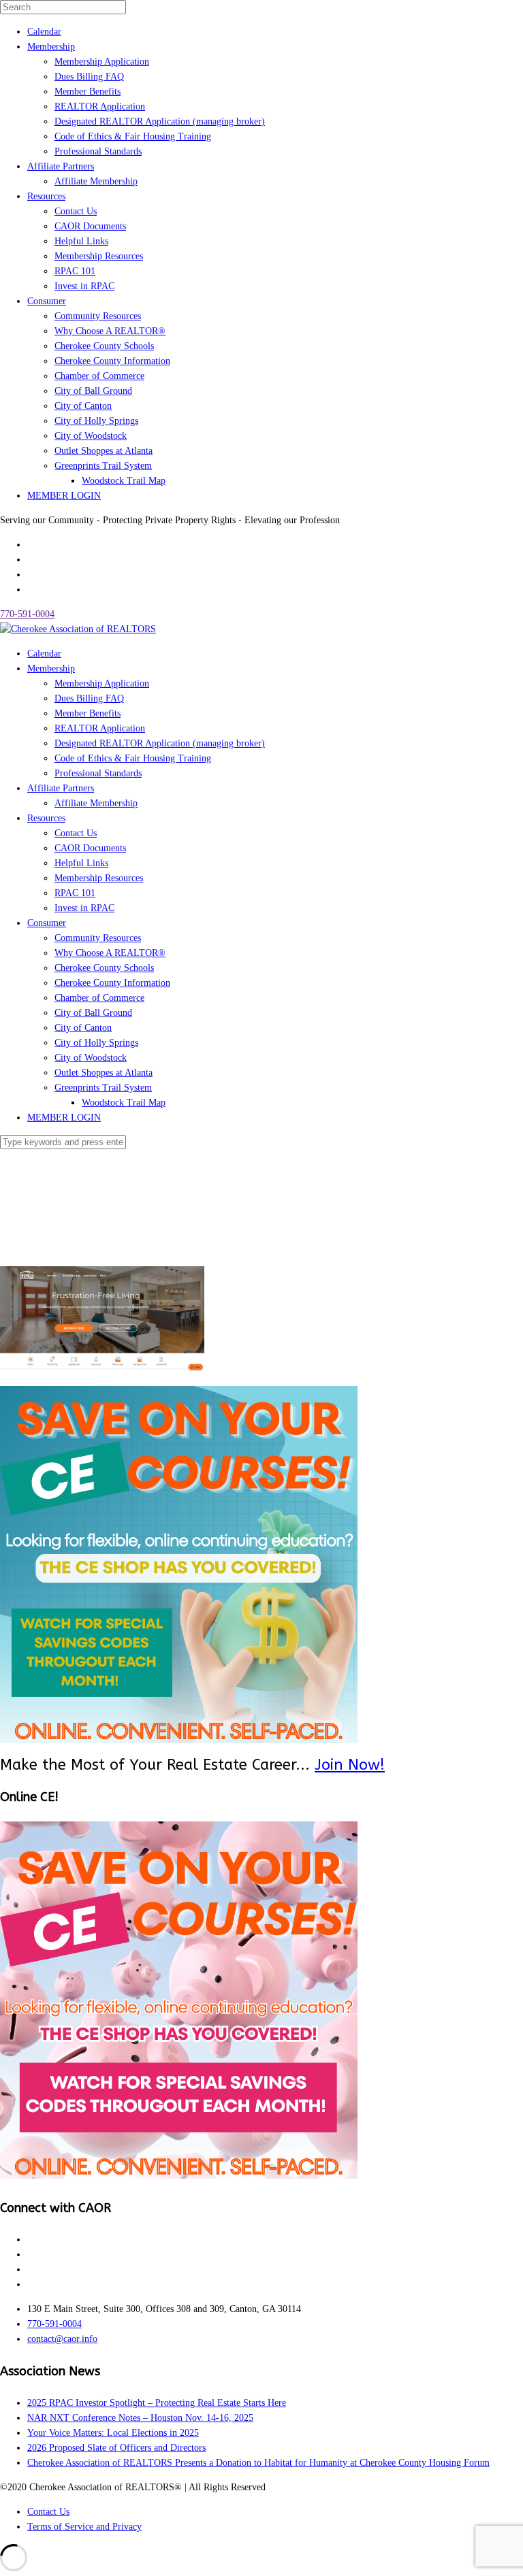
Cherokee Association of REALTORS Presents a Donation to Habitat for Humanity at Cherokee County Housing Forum (258, 2463)
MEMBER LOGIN (64, 496)
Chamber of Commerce (99, 376)
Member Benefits (88, 92)
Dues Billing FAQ (89, 77)
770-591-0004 (27, 614)
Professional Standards (98, 151)
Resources (46, 196)
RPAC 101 (75, 271)
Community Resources (98, 316)
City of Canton (83, 406)
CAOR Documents (90, 226)
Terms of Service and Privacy (84, 2527)
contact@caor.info (62, 2339)
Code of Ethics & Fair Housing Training (133, 136)
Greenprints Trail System (103, 466)
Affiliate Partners (61, 166)
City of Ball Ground (93, 391)
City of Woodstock (91, 436)
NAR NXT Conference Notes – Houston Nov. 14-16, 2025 (140, 2418)
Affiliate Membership (96, 181)
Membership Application (102, 62)
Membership (51, 47)
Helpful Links (81, 241)
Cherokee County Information (112, 361)
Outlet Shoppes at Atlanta (104, 451)
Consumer (47, 301)
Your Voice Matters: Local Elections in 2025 (113, 2433)
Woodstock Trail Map (124, 481)
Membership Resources (99, 256)
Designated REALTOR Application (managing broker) (160, 121)
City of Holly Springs (96, 421)
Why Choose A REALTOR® (110, 331)
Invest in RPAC (84, 286)
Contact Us (76, 211)
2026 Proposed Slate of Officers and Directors (116, 2448)
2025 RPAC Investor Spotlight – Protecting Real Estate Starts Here (157, 2403)
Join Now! (350, 1765)
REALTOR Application (100, 106)
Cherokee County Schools (104, 346)
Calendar (44, 32)
